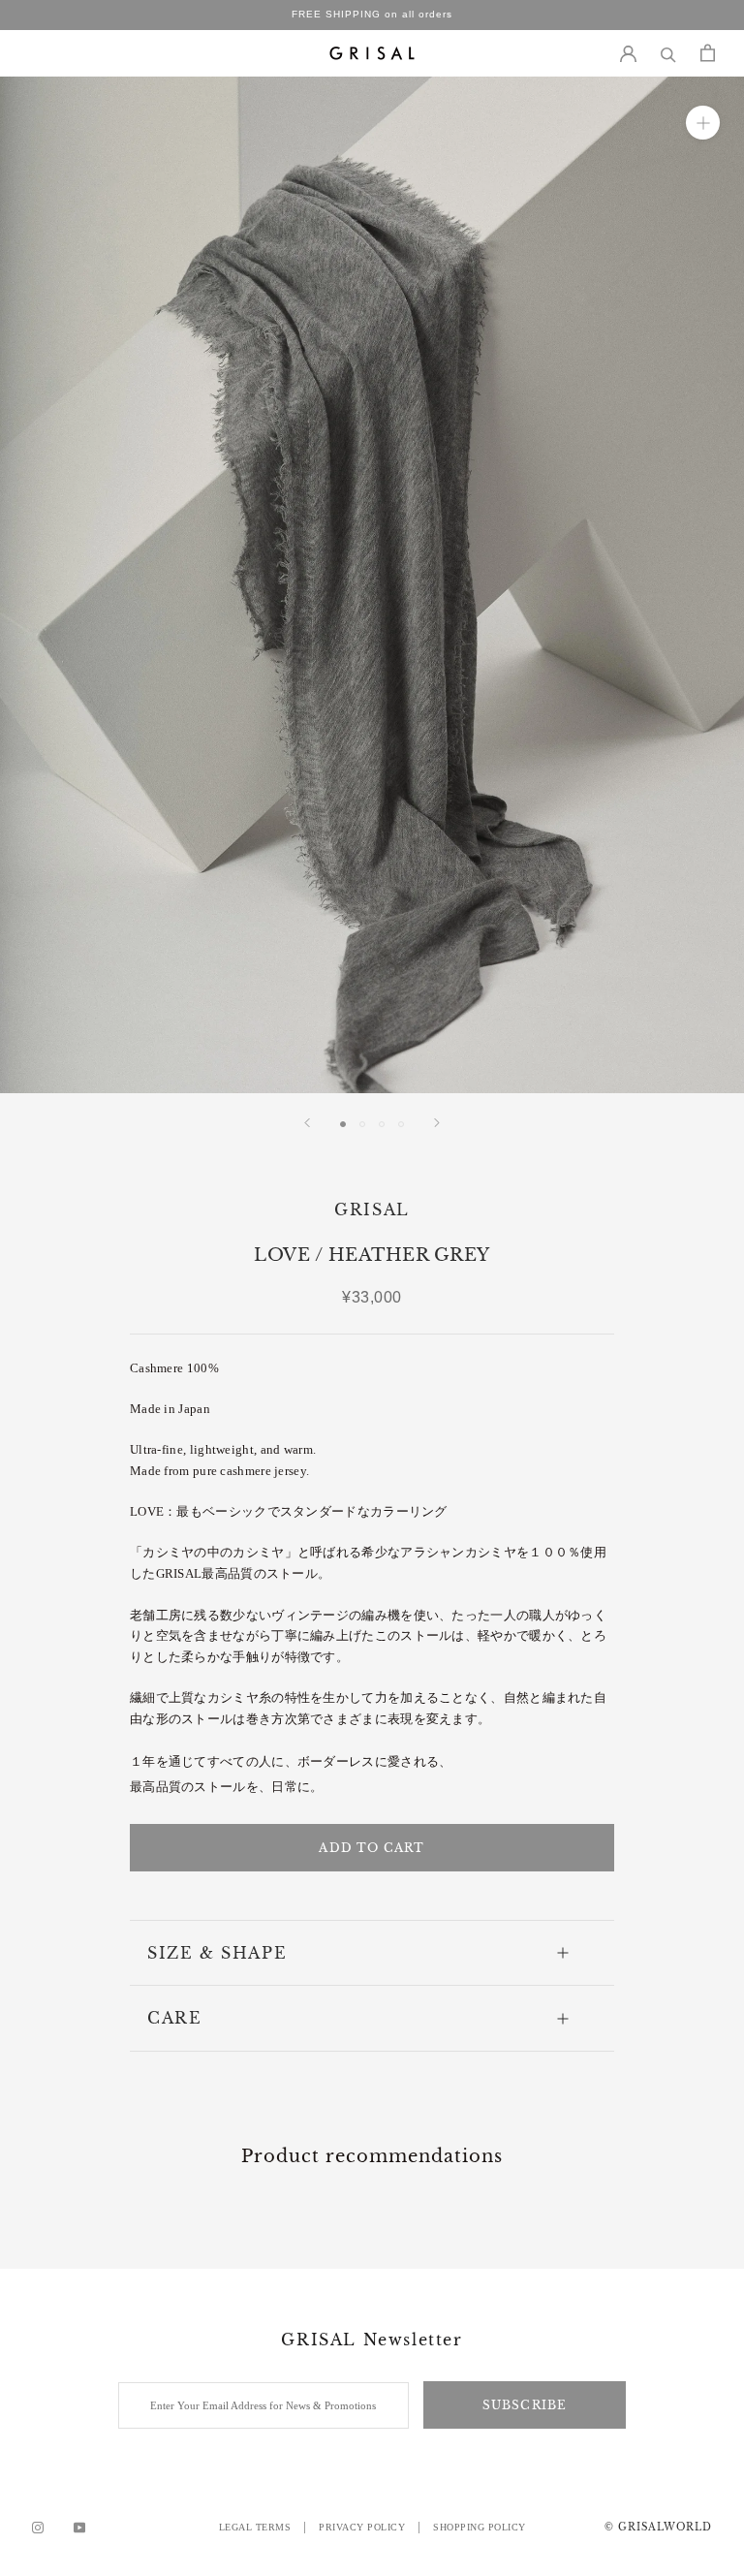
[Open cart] (708, 53)
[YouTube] (79, 2528)
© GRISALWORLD (658, 2527)
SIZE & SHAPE (217, 1953)
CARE (174, 2018)
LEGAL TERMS (255, 2527)
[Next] (437, 1123)
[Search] (668, 52)
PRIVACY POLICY (362, 2527)
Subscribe (525, 2405)
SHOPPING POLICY (480, 2527)
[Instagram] (38, 2528)
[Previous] (307, 1123)
